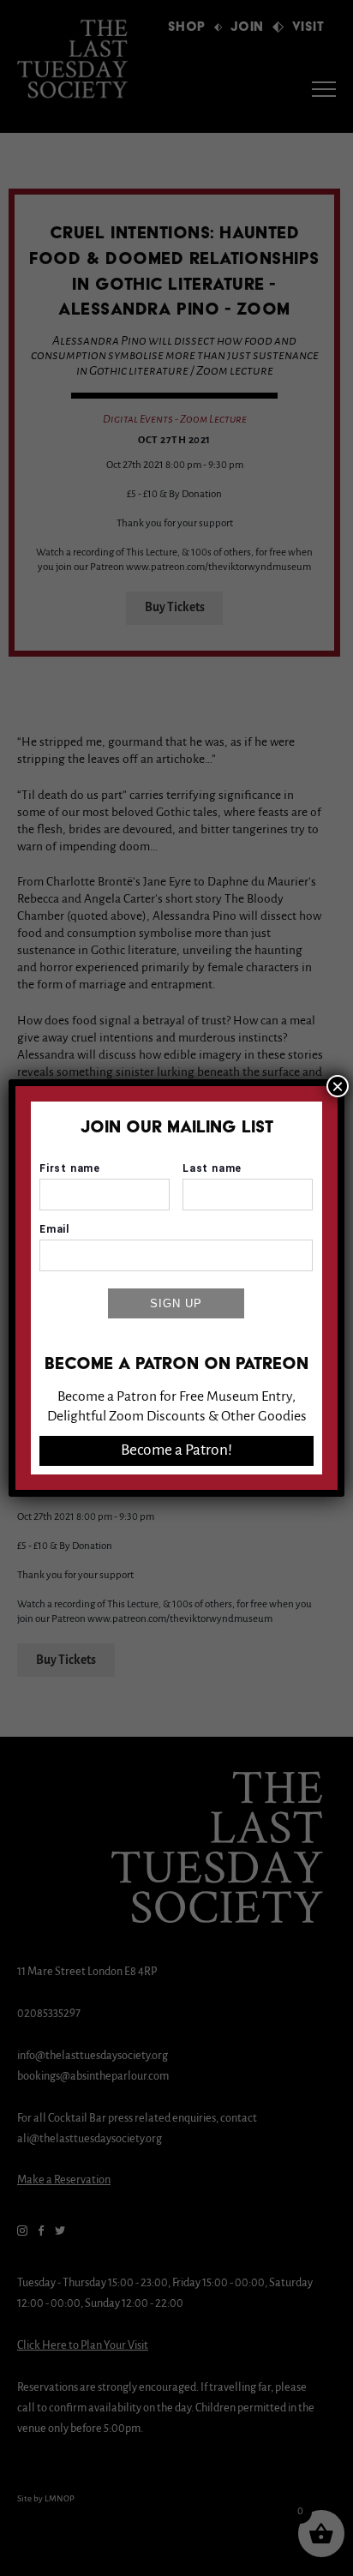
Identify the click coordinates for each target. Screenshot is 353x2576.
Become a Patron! (176, 1450)
